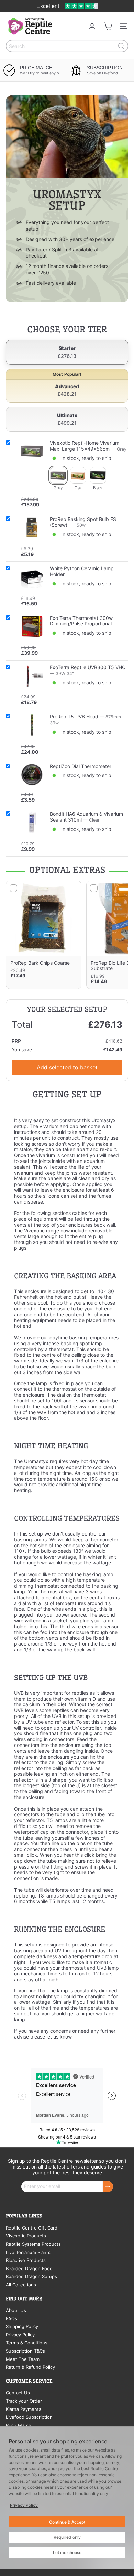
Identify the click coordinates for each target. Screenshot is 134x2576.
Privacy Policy (20, 2335)
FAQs (12, 2318)
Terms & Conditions (27, 2343)
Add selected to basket (67, 1067)
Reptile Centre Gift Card (32, 2228)
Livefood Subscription (29, 2417)
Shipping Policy (22, 2326)
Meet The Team (23, 2359)
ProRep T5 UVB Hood (74, 717)
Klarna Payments (24, 2409)
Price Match (19, 2425)
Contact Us (18, 2393)
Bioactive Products (26, 2260)
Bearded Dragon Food (29, 2268)
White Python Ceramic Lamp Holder (82, 571)
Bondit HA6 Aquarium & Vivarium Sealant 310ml (86, 817)
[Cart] (108, 26)
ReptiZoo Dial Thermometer (81, 766)
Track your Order (24, 2401)
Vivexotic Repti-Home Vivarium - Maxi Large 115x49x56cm (86, 446)
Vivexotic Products (26, 2236)
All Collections (21, 2285)
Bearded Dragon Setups (31, 2276)
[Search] (121, 46)
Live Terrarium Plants (28, 2252)
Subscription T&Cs (25, 2351)
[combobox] (67, 46)
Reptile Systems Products (33, 2244)
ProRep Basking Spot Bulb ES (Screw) (83, 522)
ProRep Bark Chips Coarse (40, 963)
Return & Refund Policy (30, 2367)
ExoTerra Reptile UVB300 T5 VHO (88, 667)
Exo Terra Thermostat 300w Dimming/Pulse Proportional (81, 621)
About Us (16, 2310)
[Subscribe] (108, 2187)
